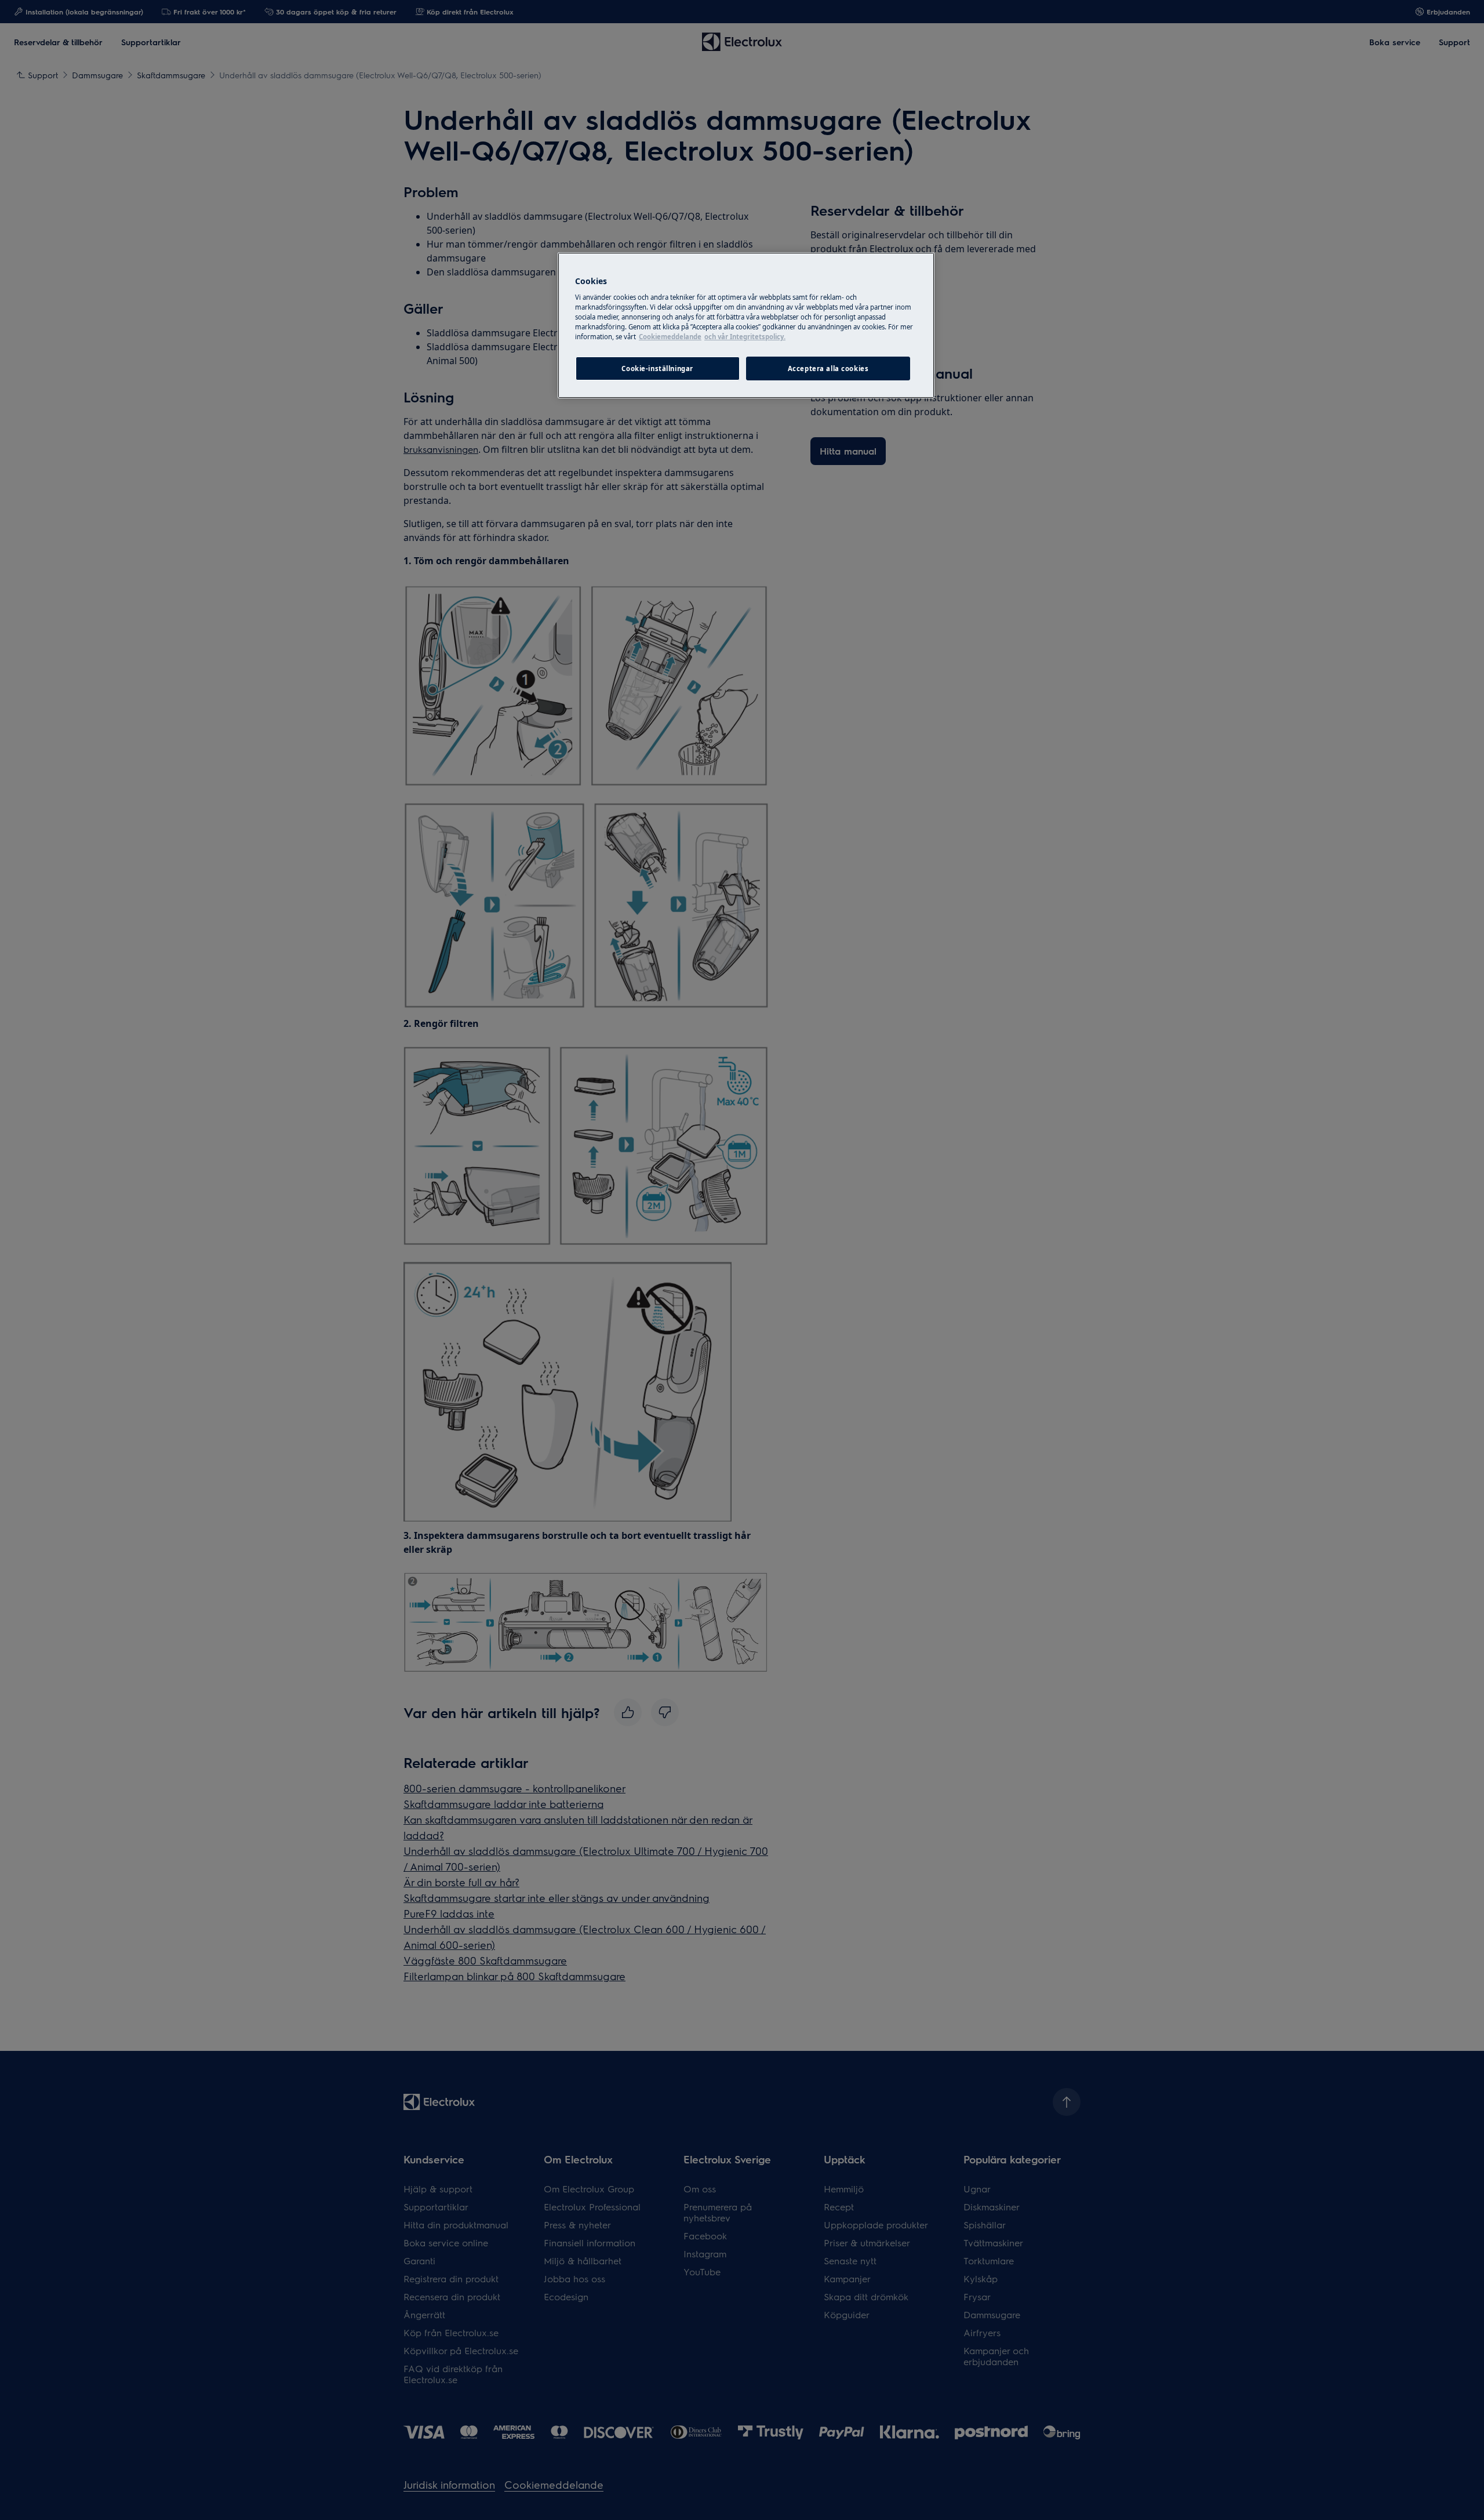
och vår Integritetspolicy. (745, 337)
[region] (746, 326)
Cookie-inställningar (657, 368)
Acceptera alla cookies (828, 368)
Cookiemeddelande (670, 337)
